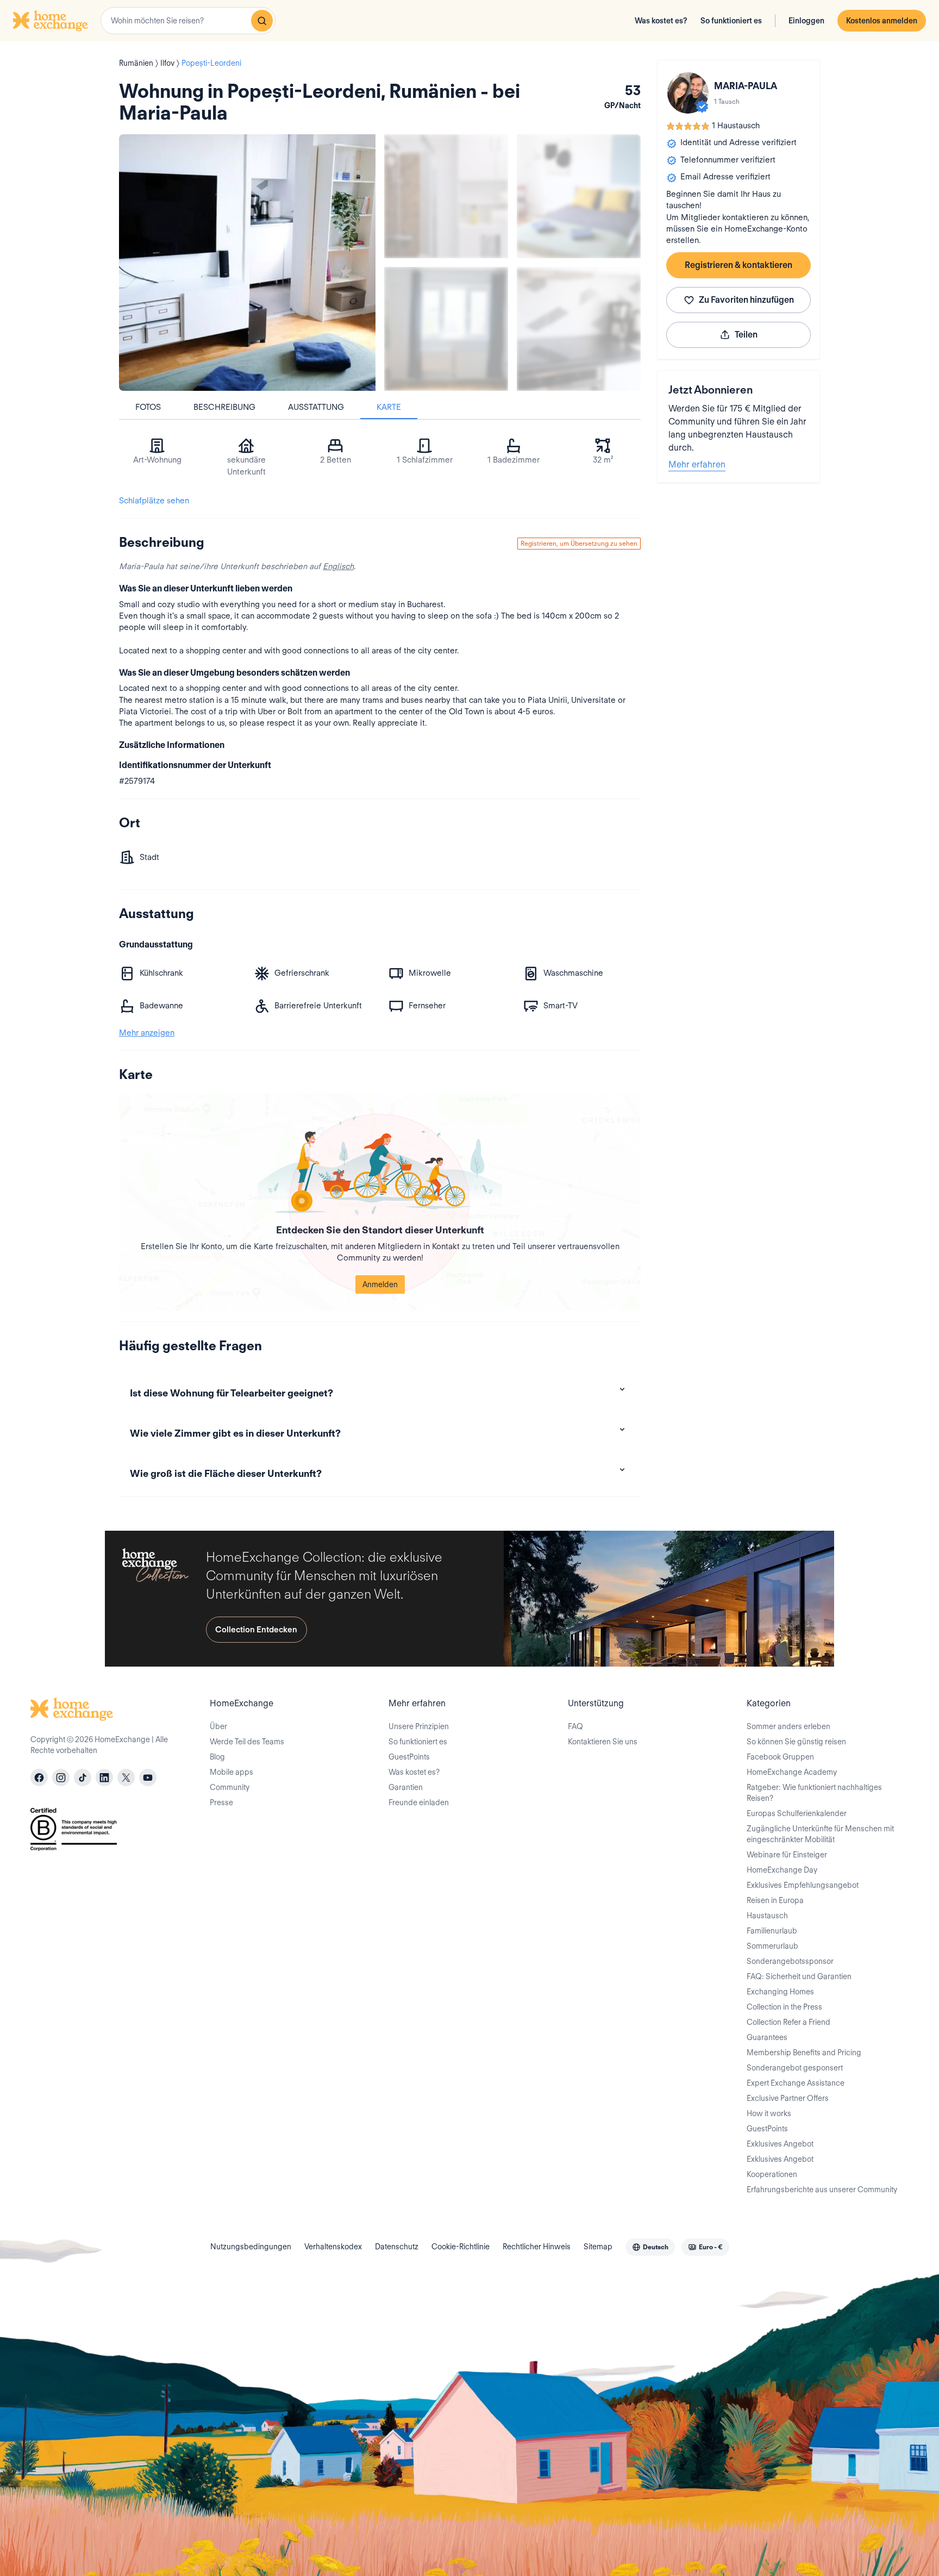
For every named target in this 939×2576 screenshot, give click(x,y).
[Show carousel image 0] (247, 263)
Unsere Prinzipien (419, 1726)
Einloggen (806, 21)
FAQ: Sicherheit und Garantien (799, 1976)
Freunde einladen (419, 1802)
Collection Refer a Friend (788, 2022)
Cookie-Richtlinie (461, 2247)
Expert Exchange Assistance (796, 2083)
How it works (769, 2113)
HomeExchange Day (782, 1870)
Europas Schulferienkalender (797, 1813)
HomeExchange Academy (792, 1772)
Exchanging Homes (780, 1992)
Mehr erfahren (697, 464)
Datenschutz (397, 2247)
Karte (389, 407)
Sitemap (598, 2247)
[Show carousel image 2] (579, 196)
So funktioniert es (731, 21)
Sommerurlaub (772, 1946)
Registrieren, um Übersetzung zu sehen (579, 543)
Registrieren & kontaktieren (738, 265)
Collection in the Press (784, 2007)
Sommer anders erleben (788, 1726)
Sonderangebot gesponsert (795, 2068)
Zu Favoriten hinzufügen (746, 300)
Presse (221, 1802)
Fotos (148, 407)
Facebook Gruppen (780, 1757)
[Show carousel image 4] (579, 329)
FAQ (575, 1726)
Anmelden (380, 1284)
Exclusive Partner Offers (788, 2098)
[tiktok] (83, 1777)
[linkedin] (104, 1777)
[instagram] (61, 1777)
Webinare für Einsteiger (787, 1855)
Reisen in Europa (775, 1900)
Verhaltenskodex (333, 2247)
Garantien (406, 1787)
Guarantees (767, 2037)
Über (218, 1726)
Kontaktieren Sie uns (603, 1742)
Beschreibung (224, 407)
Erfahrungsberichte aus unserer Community (822, 2190)
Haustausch (767, 1916)
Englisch (338, 566)
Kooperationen (772, 2174)
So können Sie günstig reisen (796, 1742)
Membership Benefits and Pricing (804, 2053)
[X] (126, 1777)
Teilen (746, 335)
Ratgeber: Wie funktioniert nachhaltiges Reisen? (814, 1793)
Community (230, 1787)
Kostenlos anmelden (882, 21)
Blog (217, 1757)
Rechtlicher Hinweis (537, 2247)
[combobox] (188, 21)
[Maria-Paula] (688, 93)
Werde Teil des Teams (247, 1742)
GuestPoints (409, 1757)
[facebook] (39, 1777)
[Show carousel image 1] (446, 196)
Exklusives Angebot (780, 2144)
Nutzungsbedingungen (251, 2247)
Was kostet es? (661, 21)
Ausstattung (316, 407)
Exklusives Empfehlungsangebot (803, 1885)
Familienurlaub (772, 1931)
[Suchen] (262, 21)
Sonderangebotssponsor (790, 1961)
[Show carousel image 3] (446, 329)
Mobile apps (231, 1772)
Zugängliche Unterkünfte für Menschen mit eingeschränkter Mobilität (820, 1834)
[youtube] (148, 1777)
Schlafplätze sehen (154, 501)
